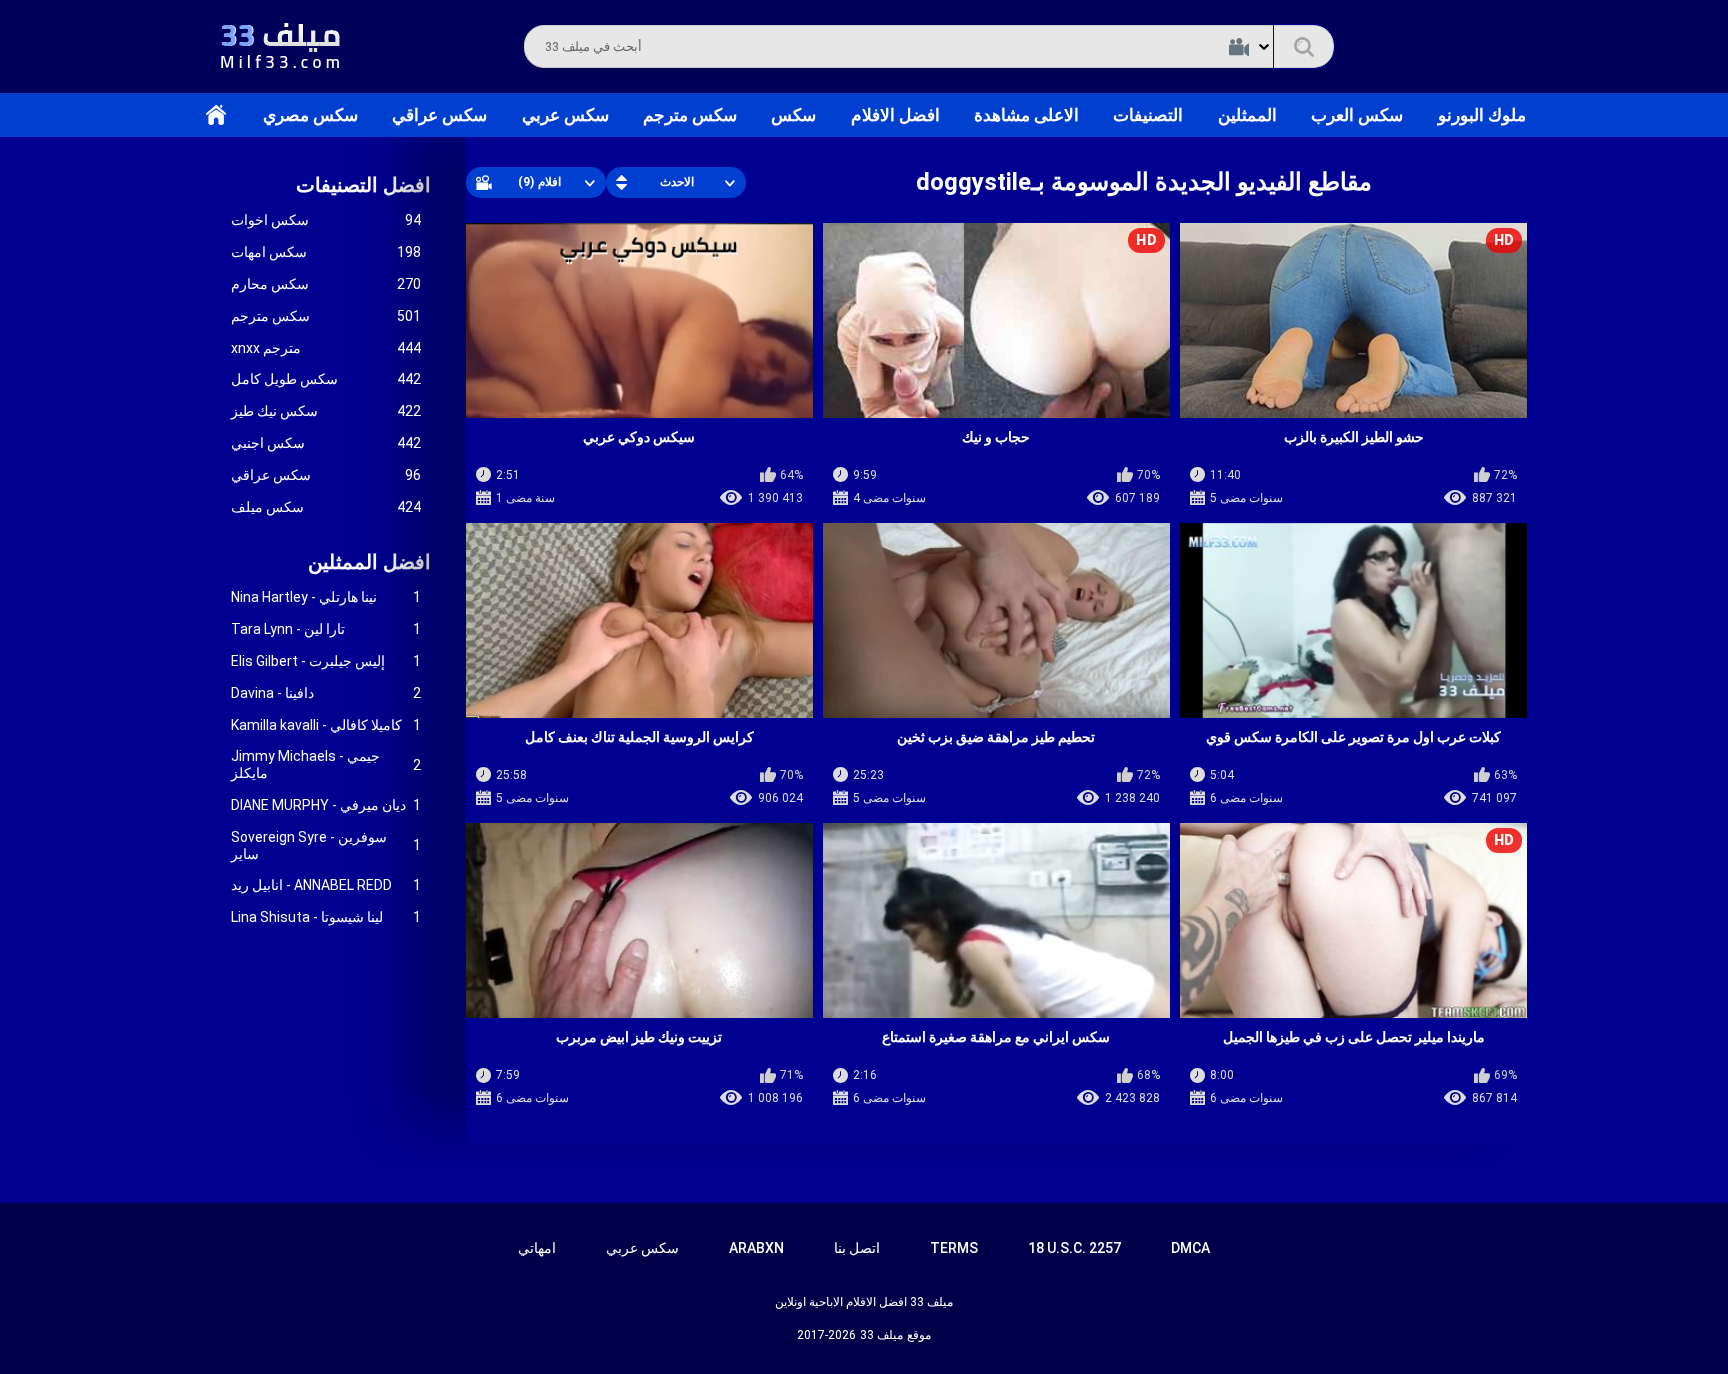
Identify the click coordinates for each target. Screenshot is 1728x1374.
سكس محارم (326, 284)
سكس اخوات (326, 220)
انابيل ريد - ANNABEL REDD (326, 885)
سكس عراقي (439, 115)
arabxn (756, 1248)
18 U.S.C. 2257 (1074, 1248)
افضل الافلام (895, 115)
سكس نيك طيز (326, 411)
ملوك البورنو (1482, 115)
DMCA (1190, 1248)
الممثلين (1247, 115)
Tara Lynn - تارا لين (326, 629)
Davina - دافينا (326, 693)
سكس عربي (565, 115)
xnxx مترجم (326, 348)
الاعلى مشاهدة (1026, 115)
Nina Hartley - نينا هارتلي (326, 597)
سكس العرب (1357, 115)
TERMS (954, 1248)
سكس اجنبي (326, 443)
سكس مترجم (690, 115)
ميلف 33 (881, 1335)
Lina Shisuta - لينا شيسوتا (326, 917)
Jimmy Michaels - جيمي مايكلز (326, 764)
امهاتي (537, 1248)
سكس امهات (326, 252)
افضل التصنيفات (363, 185)
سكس (793, 115)
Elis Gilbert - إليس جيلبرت (326, 661)
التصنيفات (1148, 115)
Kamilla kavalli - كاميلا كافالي (326, 725)
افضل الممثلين (369, 562)
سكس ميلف (326, 507)
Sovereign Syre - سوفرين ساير (326, 845)
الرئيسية (216, 115)
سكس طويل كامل (326, 379)
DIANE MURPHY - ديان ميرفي (326, 805)
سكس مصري (310, 115)
